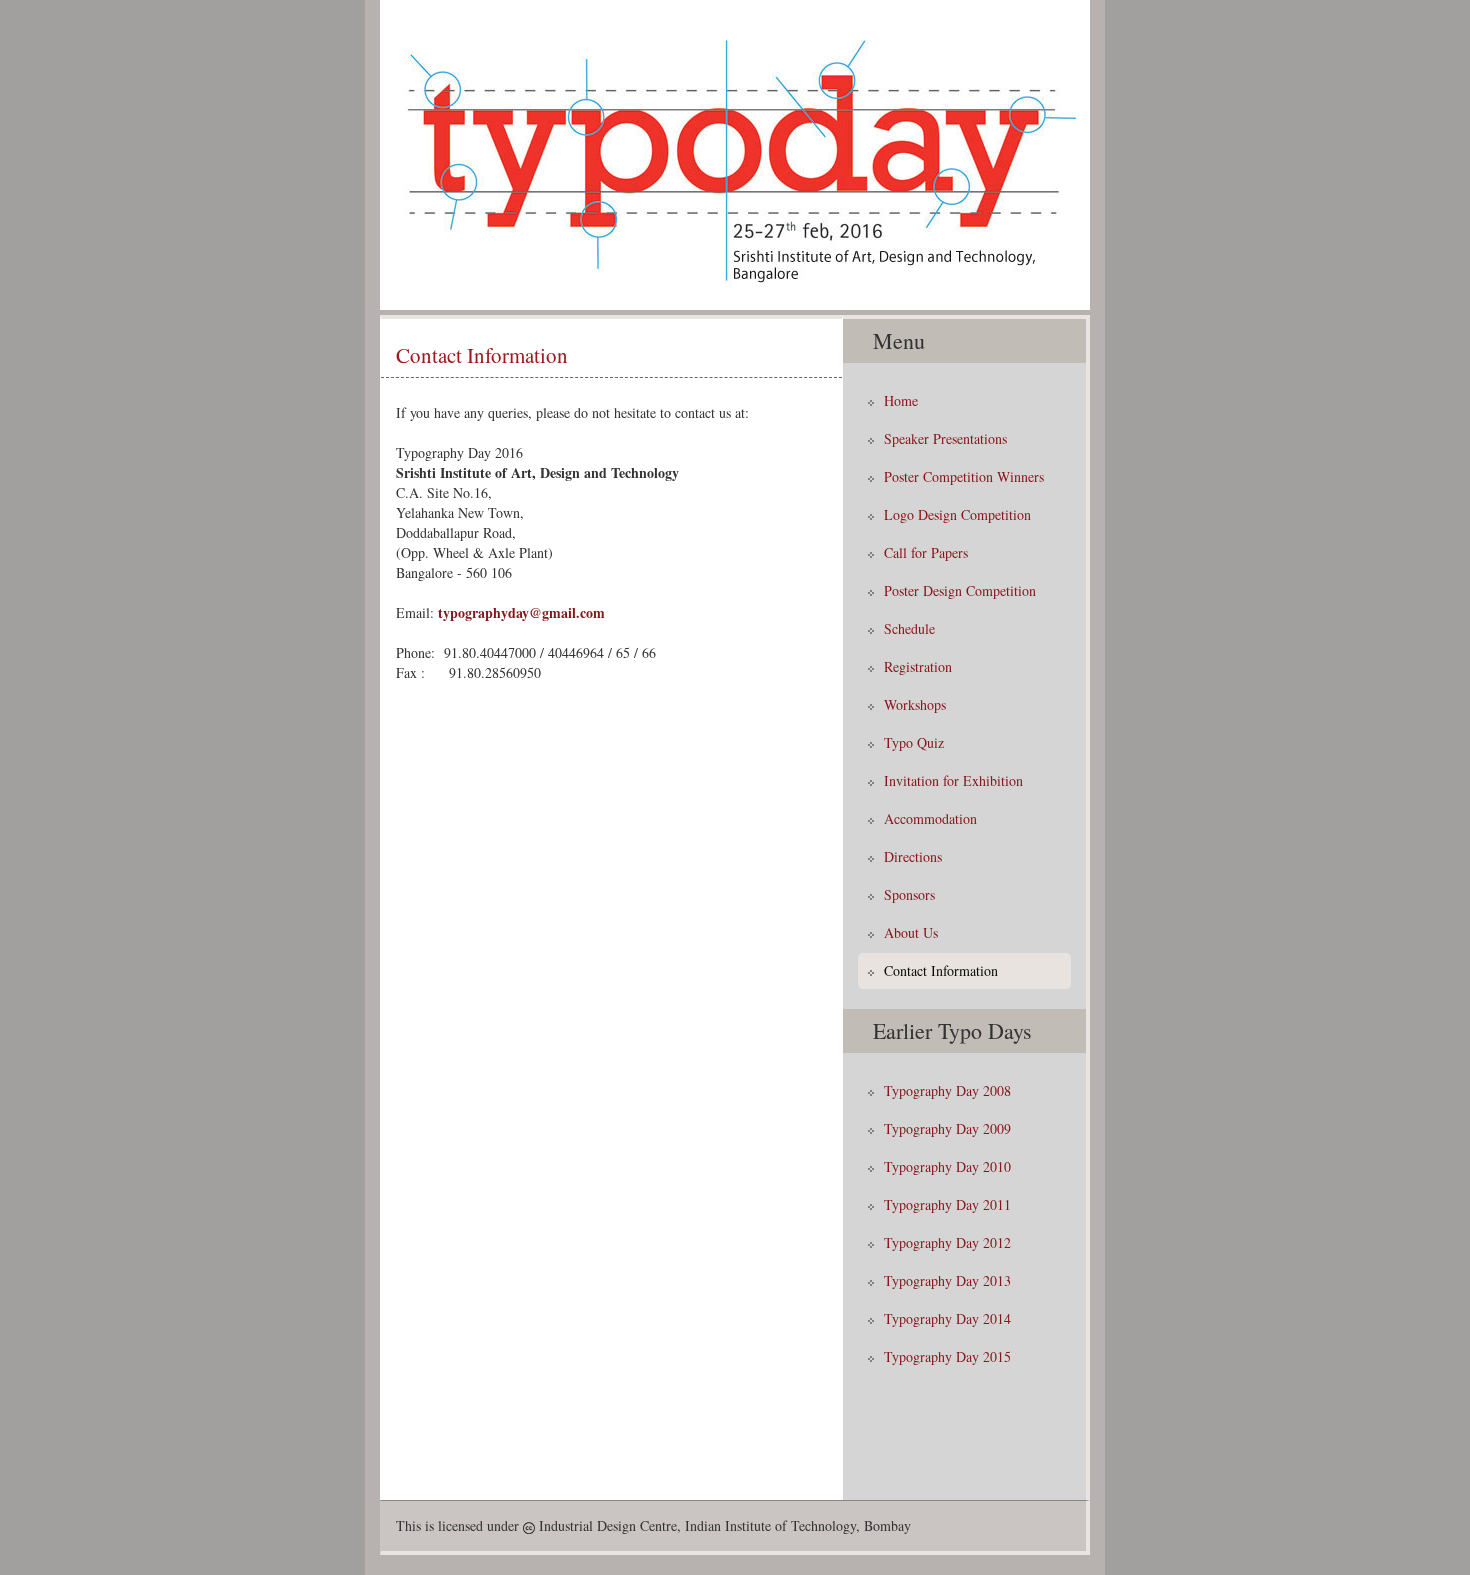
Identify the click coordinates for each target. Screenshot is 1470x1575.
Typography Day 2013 (947, 1280)
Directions (913, 856)
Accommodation (930, 818)
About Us (911, 932)
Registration (918, 666)
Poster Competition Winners (964, 476)
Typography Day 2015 (947, 1356)
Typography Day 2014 (947, 1318)
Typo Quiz (914, 742)
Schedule (909, 628)
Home (901, 400)
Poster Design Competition (960, 590)
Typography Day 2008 (947, 1090)
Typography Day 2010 (947, 1166)
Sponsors (909, 894)
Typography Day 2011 (947, 1204)
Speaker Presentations (945, 438)
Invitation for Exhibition (953, 780)
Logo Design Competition (957, 514)
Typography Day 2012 (947, 1242)
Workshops (915, 704)
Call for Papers (926, 552)
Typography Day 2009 (947, 1128)
